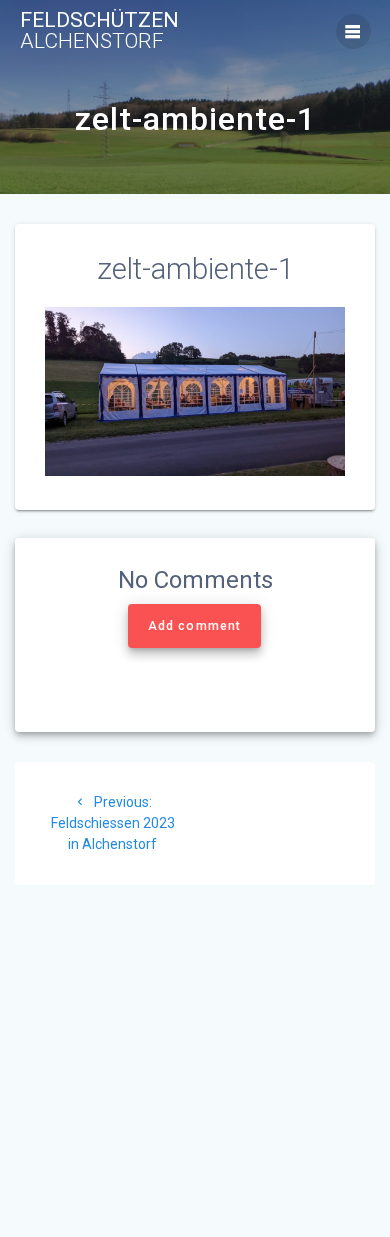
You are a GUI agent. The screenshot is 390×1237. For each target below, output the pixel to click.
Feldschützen (99, 31)
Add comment (194, 626)
